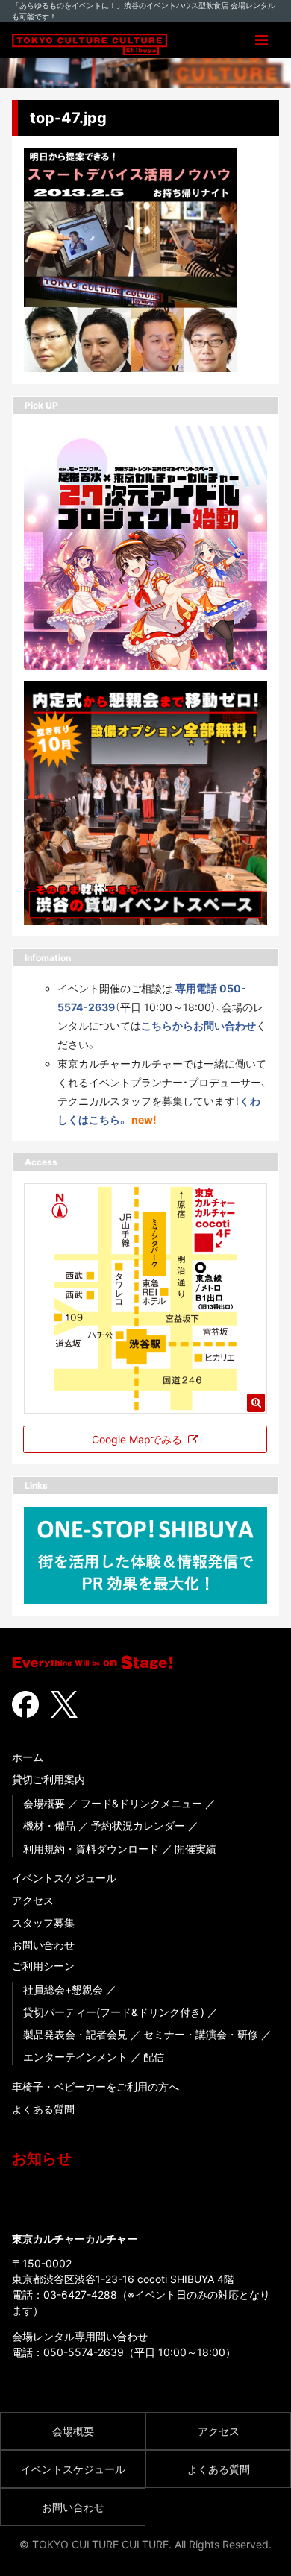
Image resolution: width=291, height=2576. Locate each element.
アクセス (33, 1900)
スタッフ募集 (43, 1922)
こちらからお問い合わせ (198, 1026)
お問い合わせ (43, 1945)
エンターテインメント (75, 2057)
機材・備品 (49, 1826)
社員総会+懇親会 (63, 1990)
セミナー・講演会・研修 (201, 2034)
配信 (154, 2057)
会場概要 (44, 1803)
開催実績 (195, 1849)
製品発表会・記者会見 (75, 2034)
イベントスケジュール (64, 1878)
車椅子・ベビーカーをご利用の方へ (96, 2087)
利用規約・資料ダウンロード (91, 1849)
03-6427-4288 (80, 2295)
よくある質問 (43, 2109)
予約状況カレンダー (138, 1826)
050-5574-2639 (84, 2352)
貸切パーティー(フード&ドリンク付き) (114, 2012)
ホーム (28, 1757)
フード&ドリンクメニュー (141, 1803)
